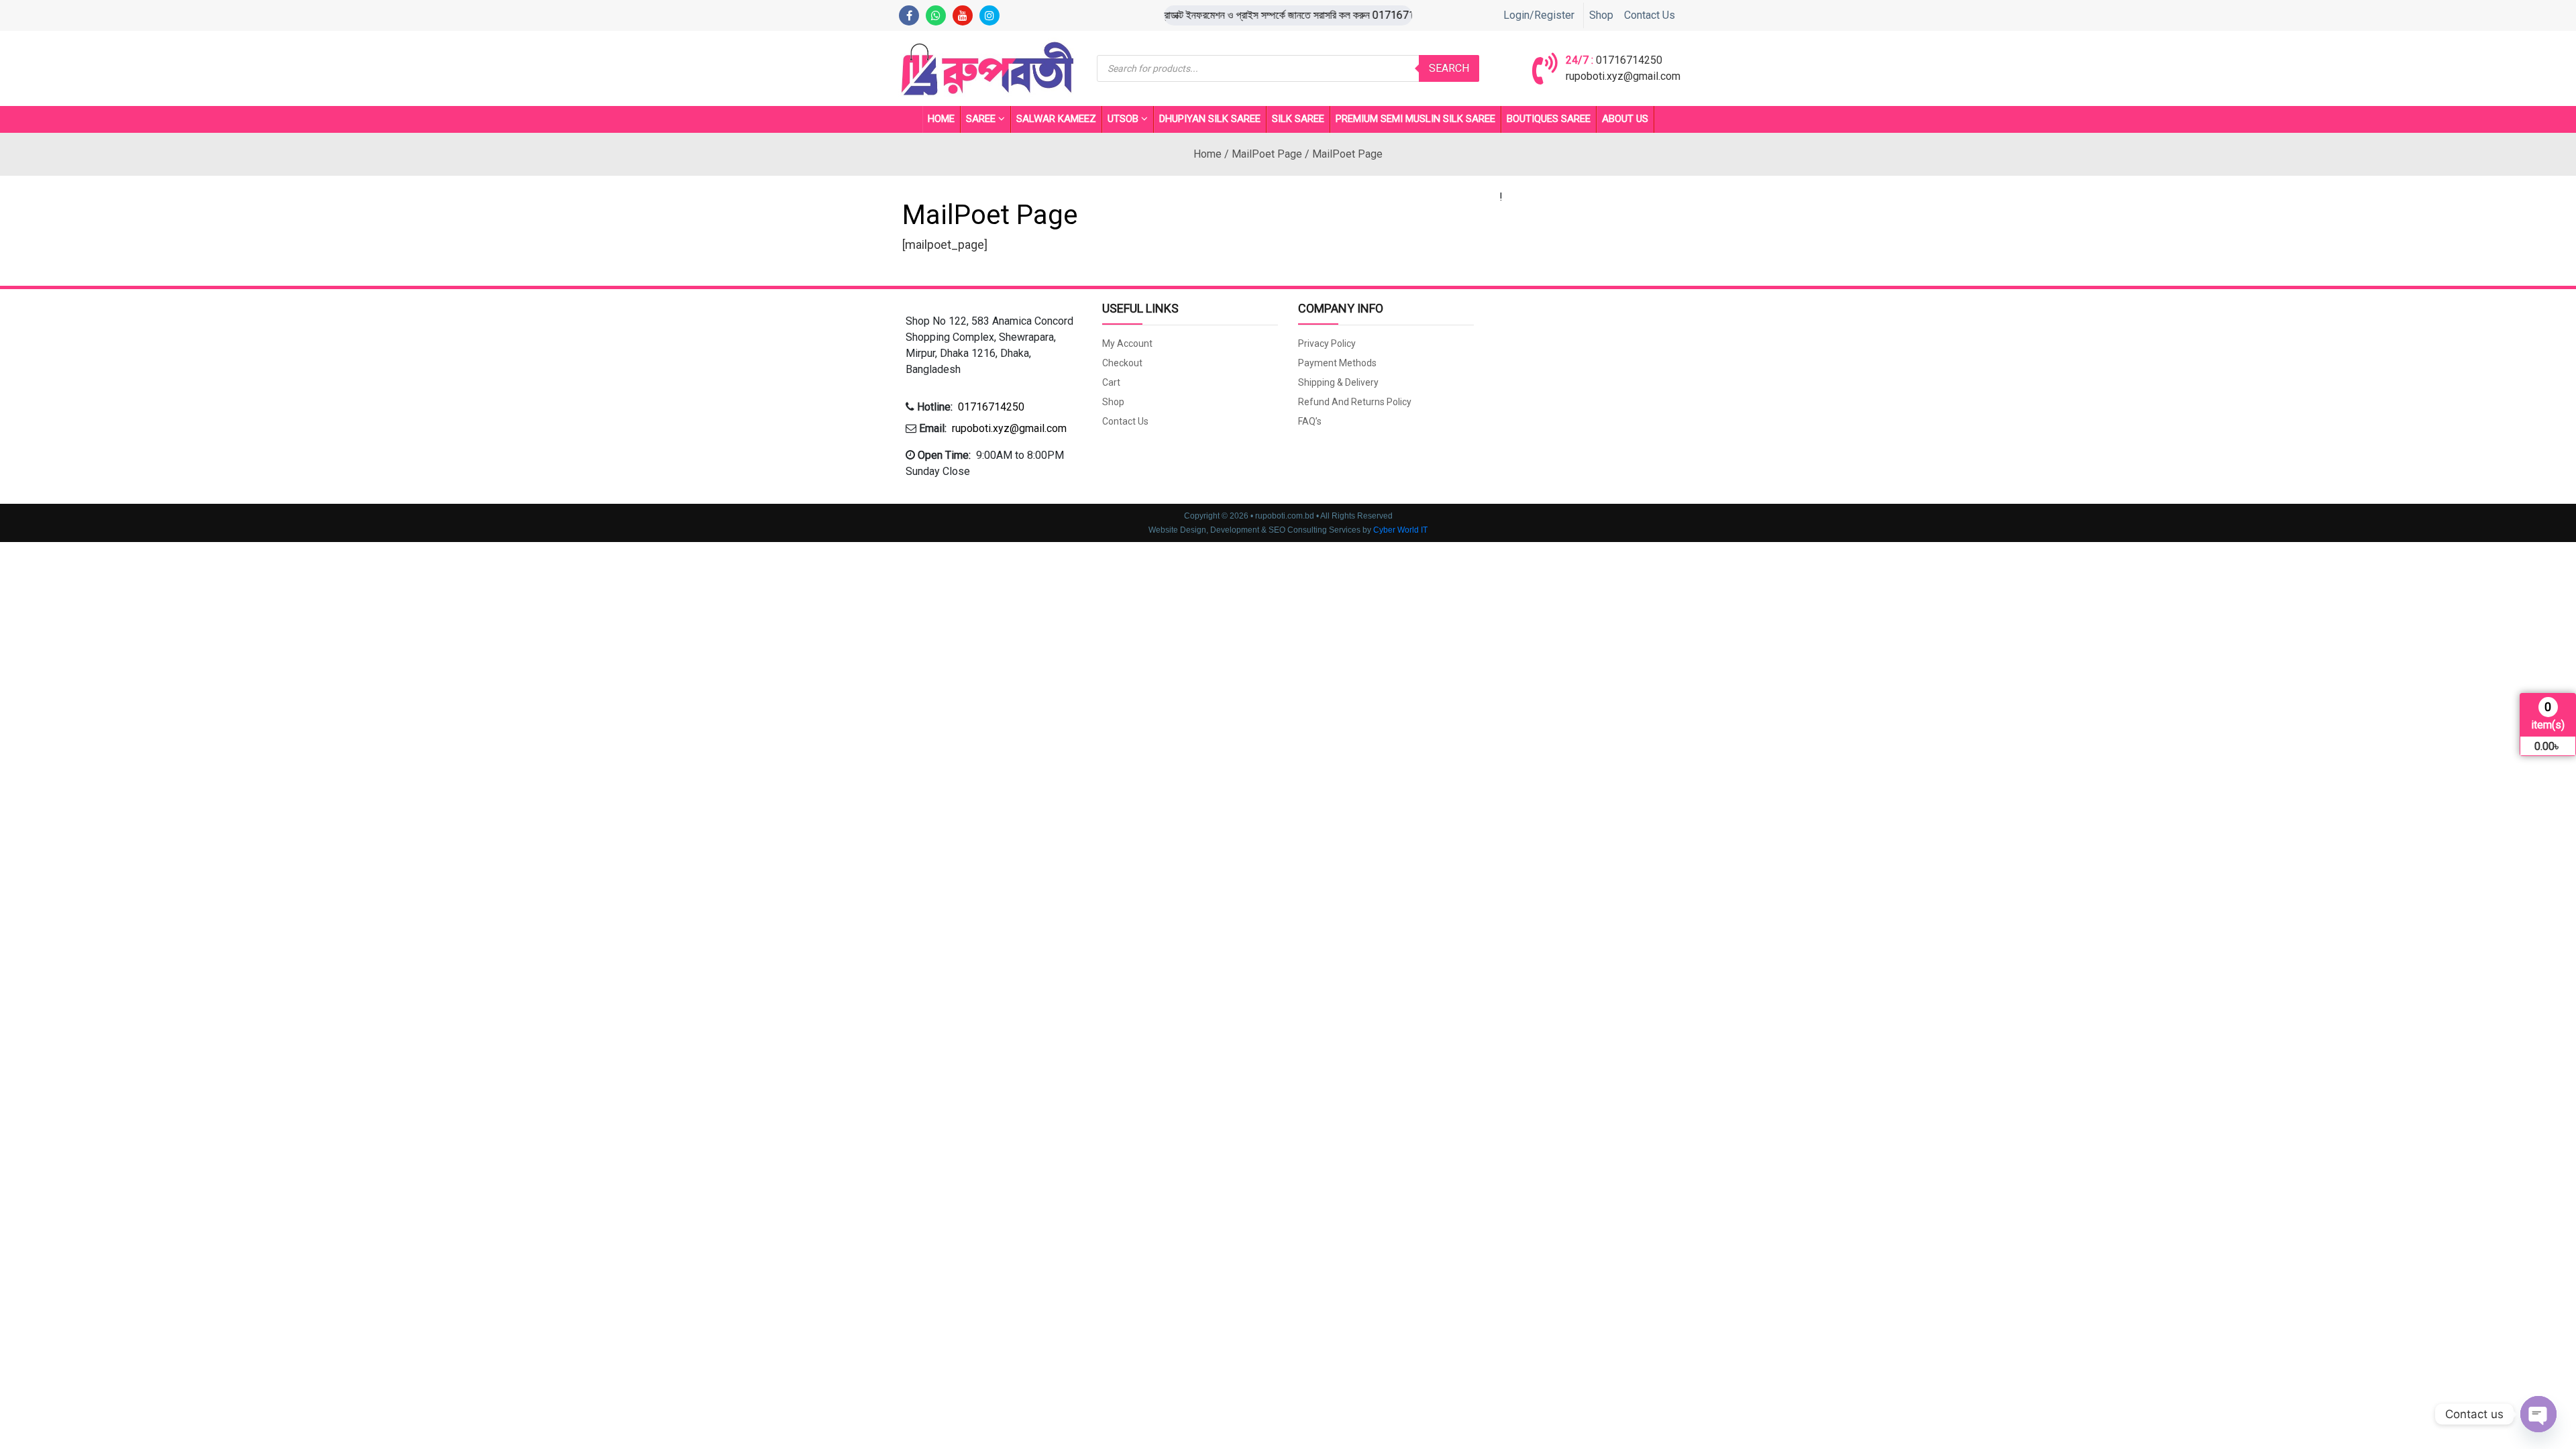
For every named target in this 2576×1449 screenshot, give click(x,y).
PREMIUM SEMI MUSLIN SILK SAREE (1415, 119)
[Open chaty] (2538, 1414)
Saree (981, 119)
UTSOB (1123, 119)
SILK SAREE (1298, 119)
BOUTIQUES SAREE (1549, 119)
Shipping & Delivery (1338, 382)
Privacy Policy (1327, 343)
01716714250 (1629, 60)
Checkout (1122, 363)
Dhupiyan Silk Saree (1210, 119)
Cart (1111, 382)
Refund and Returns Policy (1355, 402)
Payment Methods (1337, 363)
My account (1127, 343)
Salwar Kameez (1056, 119)
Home (941, 119)
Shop (1601, 15)
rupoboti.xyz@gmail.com (1623, 76)
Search (1449, 68)
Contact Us (1650, 15)
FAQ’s (1310, 421)
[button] (994, 345)
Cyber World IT (1400, 530)
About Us (1625, 119)
